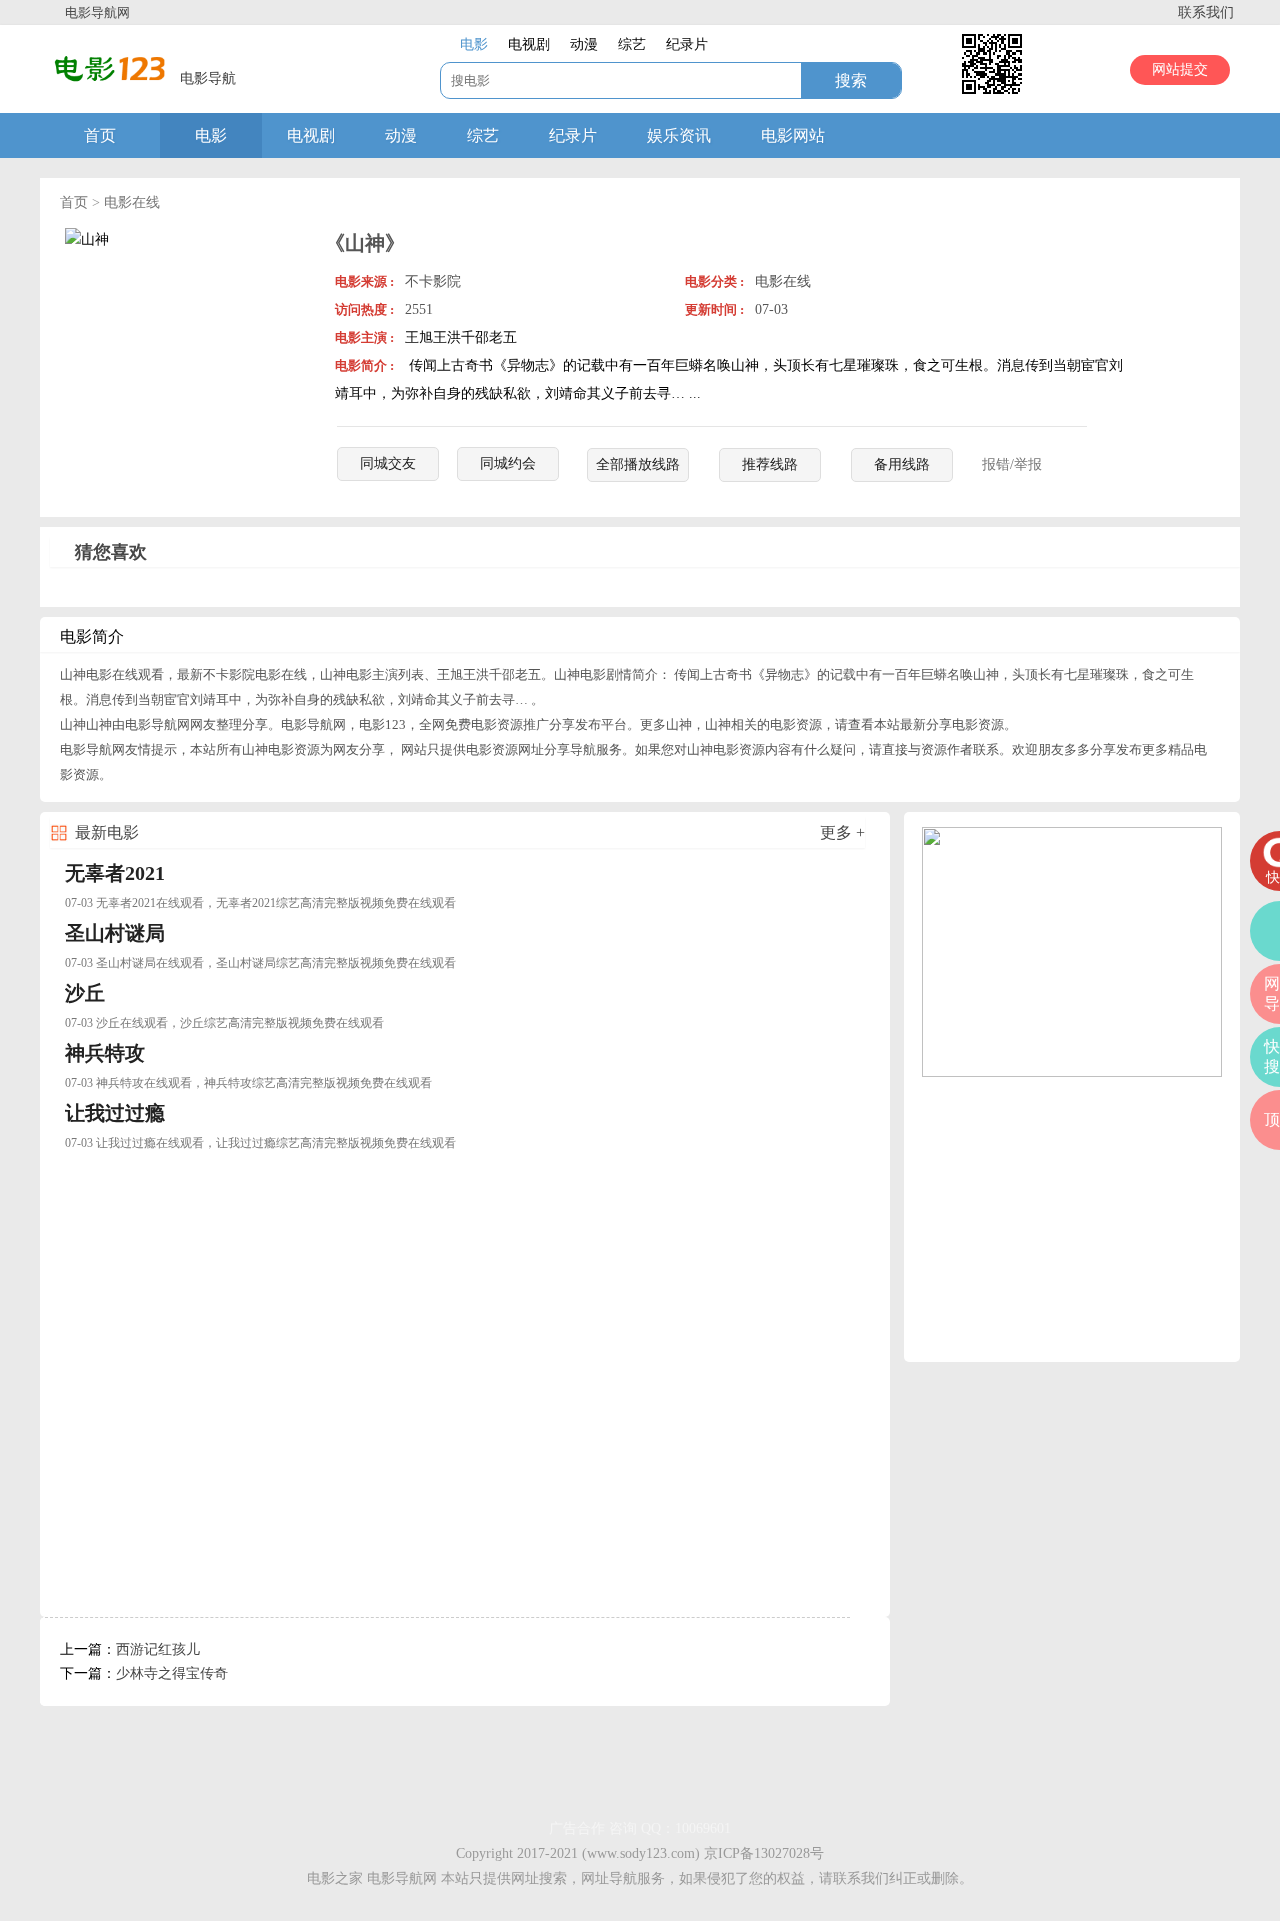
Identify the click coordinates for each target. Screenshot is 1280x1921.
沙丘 (85, 993)
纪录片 (573, 135)
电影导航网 (97, 12)
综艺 (483, 135)
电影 (211, 135)
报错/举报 (1012, 464)
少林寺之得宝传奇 (172, 1673)
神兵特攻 (105, 1053)
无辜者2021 (115, 873)
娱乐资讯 (679, 135)
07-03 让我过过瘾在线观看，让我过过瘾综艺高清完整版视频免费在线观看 (260, 1143)
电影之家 (335, 1878)
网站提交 (1180, 69)
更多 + (842, 832)
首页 (100, 135)
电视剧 (311, 135)
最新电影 (107, 832)
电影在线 (132, 202)
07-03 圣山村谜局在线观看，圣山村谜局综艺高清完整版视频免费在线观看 (260, 963)
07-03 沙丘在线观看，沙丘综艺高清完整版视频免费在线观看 (224, 1023)
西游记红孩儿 (158, 1649)
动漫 (401, 135)
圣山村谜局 (115, 933)
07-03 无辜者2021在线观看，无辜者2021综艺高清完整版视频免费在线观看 (260, 903)
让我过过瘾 (115, 1113)
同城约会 (508, 463)
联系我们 (1206, 12)
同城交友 (388, 463)
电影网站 (793, 135)
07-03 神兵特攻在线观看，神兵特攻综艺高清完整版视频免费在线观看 (248, 1083)
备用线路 (902, 464)
